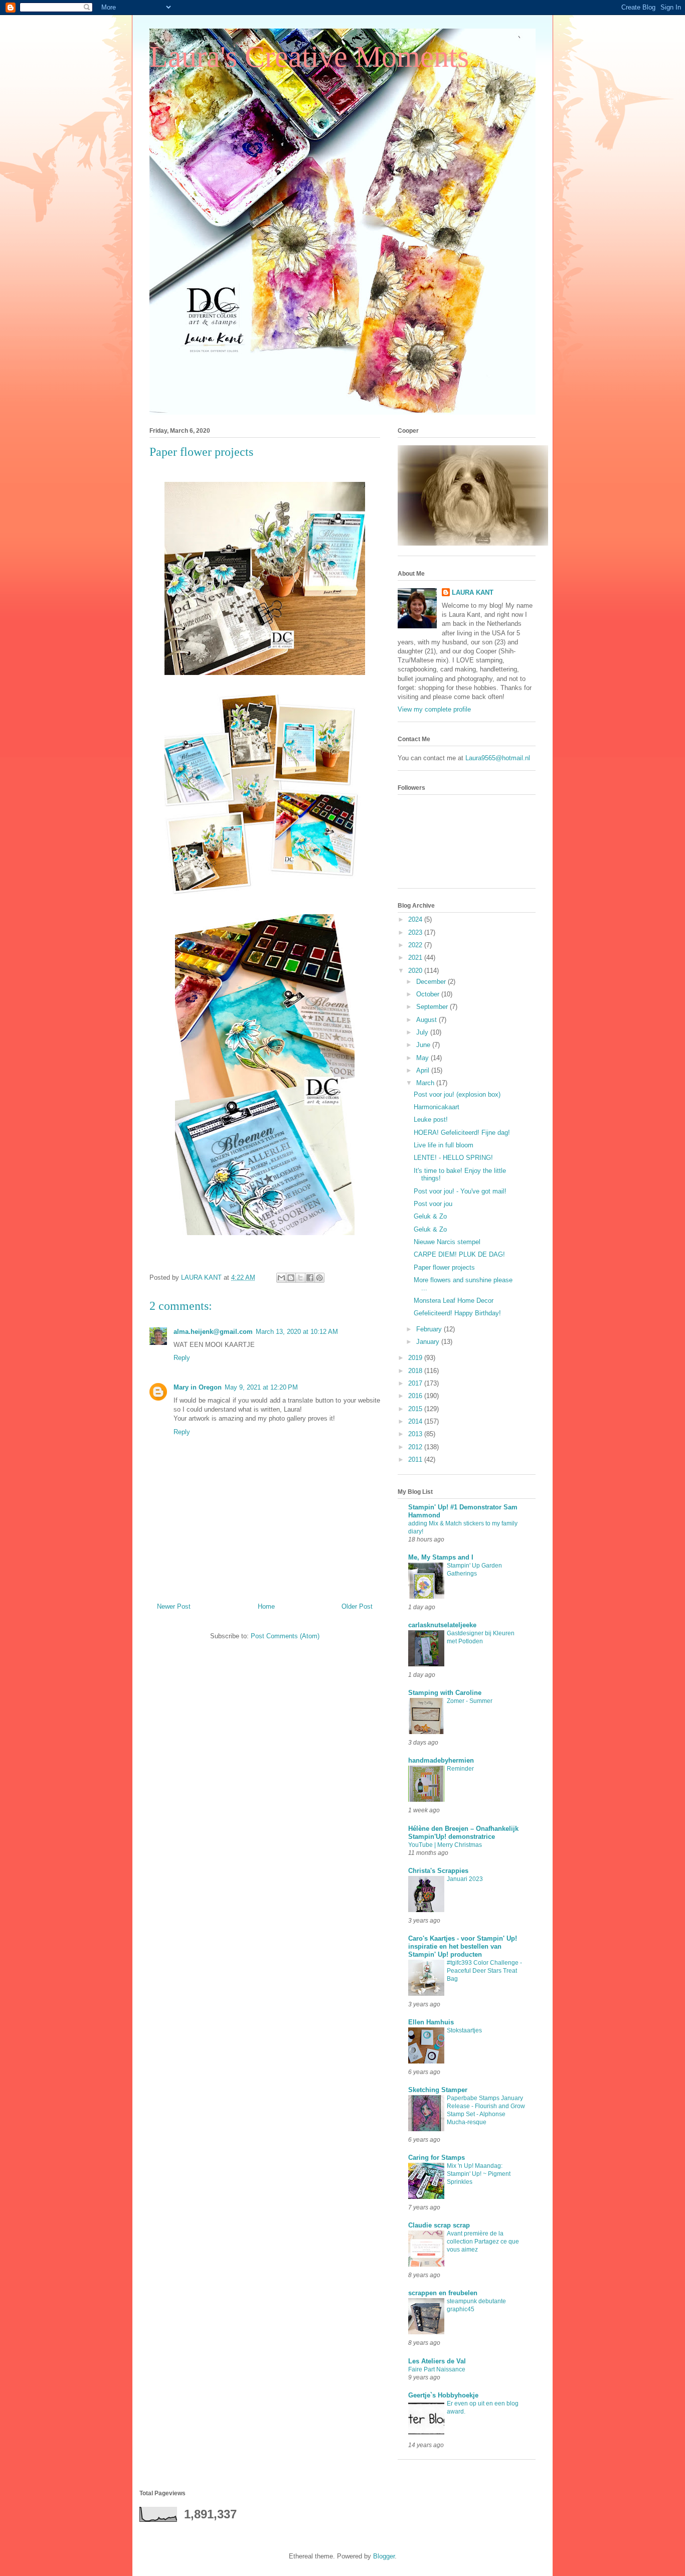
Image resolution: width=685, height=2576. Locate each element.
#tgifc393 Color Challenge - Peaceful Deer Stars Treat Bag (484, 1971)
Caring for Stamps (437, 2158)
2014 (416, 1421)
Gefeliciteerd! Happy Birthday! (457, 1313)
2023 (416, 932)
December (432, 982)
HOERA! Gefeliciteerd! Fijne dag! (462, 1133)
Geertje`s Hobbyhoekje (443, 2395)
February (430, 1329)
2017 (416, 1383)
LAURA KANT (473, 592)
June (424, 1045)
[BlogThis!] (291, 1278)
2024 (416, 919)
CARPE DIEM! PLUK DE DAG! (459, 1254)
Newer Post (174, 1606)
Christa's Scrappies (438, 1871)
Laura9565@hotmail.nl (498, 758)
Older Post (357, 1606)
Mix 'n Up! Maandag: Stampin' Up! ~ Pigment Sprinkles (479, 2174)
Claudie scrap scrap (439, 2225)
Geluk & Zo (430, 1216)
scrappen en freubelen (443, 2293)
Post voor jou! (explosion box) (457, 1094)
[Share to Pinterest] (319, 1278)
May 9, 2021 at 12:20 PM (261, 1387)
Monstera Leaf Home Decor (454, 1301)
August (427, 1020)
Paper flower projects (444, 1267)
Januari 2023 (465, 1879)
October (429, 994)
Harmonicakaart (437, 1107)
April (424, 1070)
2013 (416, 1434)
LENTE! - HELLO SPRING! (453, 1158)
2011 (416, 1459)
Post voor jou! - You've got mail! (460, 1191)
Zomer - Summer (470, 1701)
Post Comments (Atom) (285, 1636)
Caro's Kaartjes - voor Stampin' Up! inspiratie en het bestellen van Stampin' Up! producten (463, 1946)
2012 (416, 1447)
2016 (416, 1396)
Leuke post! (431, 1120)
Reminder (460, 1769)
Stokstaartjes (464, 2030)
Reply (182, 1358)
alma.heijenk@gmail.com (213, 1332)
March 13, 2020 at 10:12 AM (297, 1332)
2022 (416, 945)
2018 (416, 1371)
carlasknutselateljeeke (442, 1625)
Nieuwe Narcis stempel (447, 1242)
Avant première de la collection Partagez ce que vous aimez (483, 2242)
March (426, 1083)
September (433, 1007)
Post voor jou (433, 1204)
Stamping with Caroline (445, 1693)
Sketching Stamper (438, 2090)
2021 (416, 958)
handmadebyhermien (441, 1760)
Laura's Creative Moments (309, 57)
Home (266, 1606)
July (423, 1032)
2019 (416, 1358)
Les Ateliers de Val (437, 2361)
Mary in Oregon (198, 1387)
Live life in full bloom (444, 1145)
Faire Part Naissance (437, 2369)
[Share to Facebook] (310, 1278)
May (423, 1058)
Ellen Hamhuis (431, 2022)
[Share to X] (300, 1278)
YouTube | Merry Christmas (445, 1845)
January (429, 1342)
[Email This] (281, 1278)
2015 (416, 1409)
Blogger (384, 2556)
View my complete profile (434, 709)
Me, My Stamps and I (441, 1557)
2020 (416, 971)
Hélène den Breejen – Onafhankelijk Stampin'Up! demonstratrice (463, 1833)
